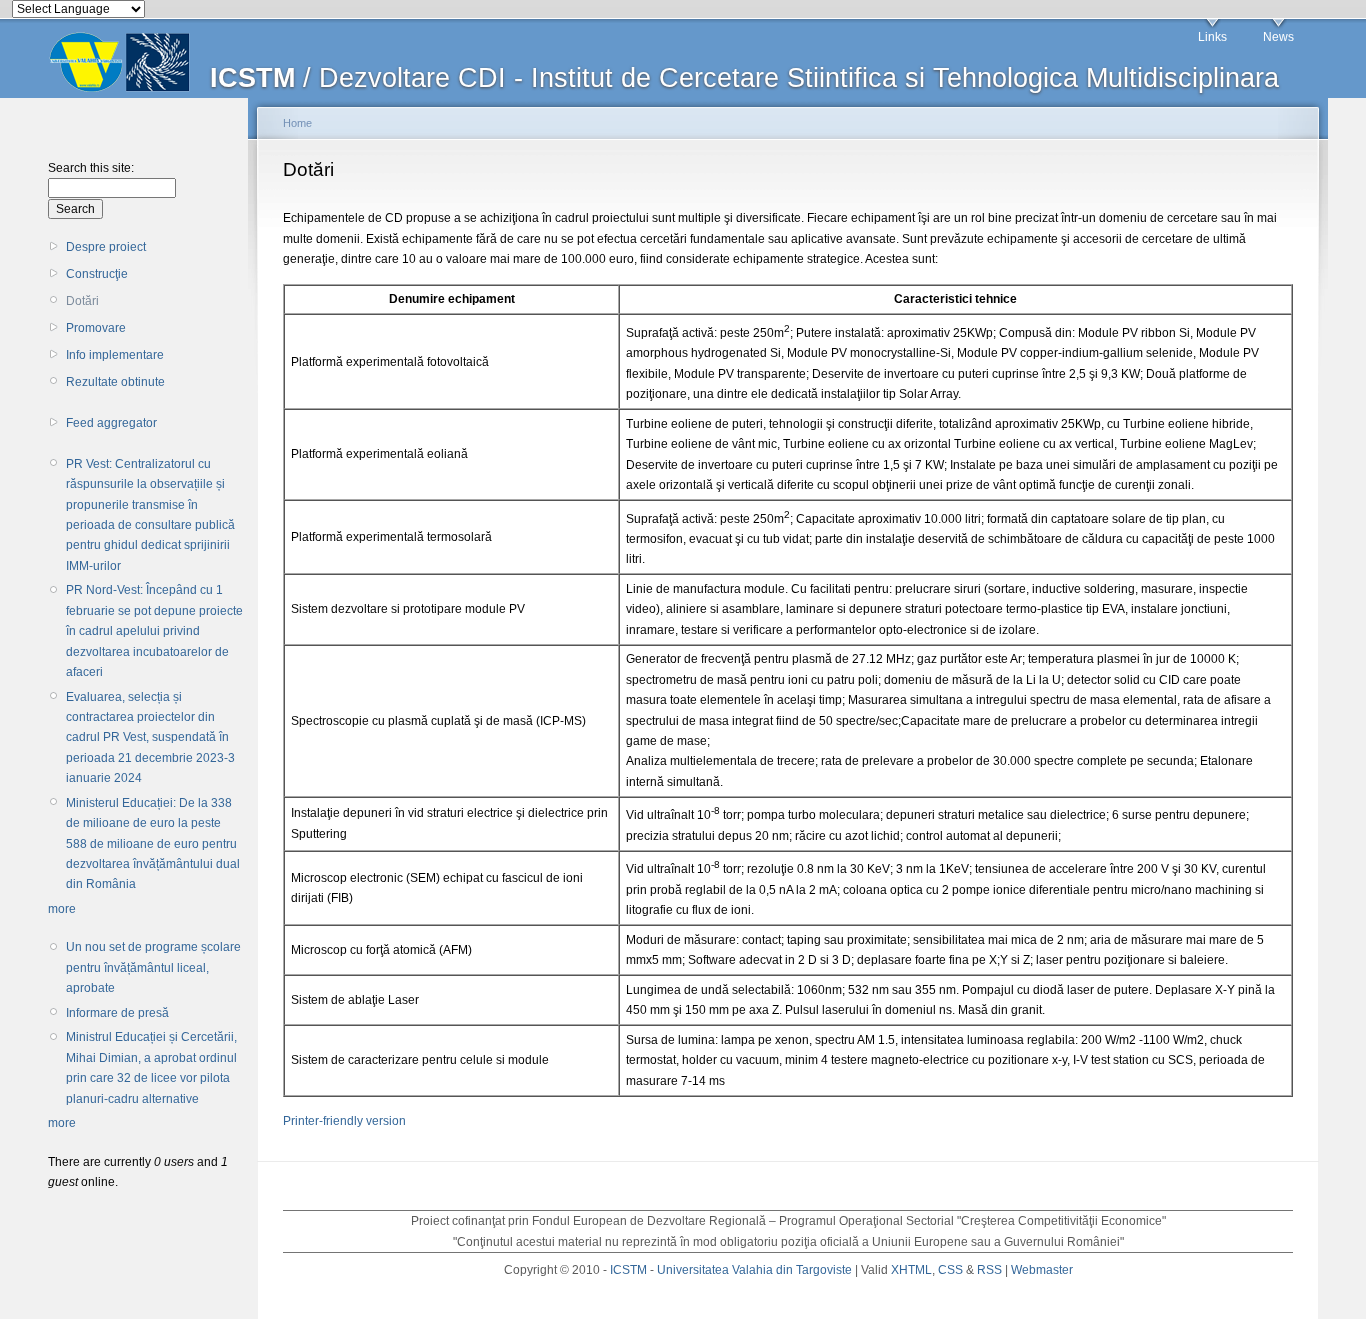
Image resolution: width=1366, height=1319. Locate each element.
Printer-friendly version (344, 1121)
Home (297, 123)
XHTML (911, 1270)
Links (1212, 37)
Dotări (82, 301)
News (1278, 37)
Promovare (96, 328)
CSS (950, 1270)
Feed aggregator (111, 423)
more (62, 909)
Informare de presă (117, 1013)
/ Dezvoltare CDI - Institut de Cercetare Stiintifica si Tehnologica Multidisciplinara (744, 78)
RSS (989, 1270)
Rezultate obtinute (115, 382)
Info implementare (115, 355)
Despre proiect (106, 247)
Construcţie (97, 274)
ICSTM (628, 1270)
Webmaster (1042, 1270)
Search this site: (91, 168)
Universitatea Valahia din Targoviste (754, 1270)
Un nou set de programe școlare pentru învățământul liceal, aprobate (153, 967)
